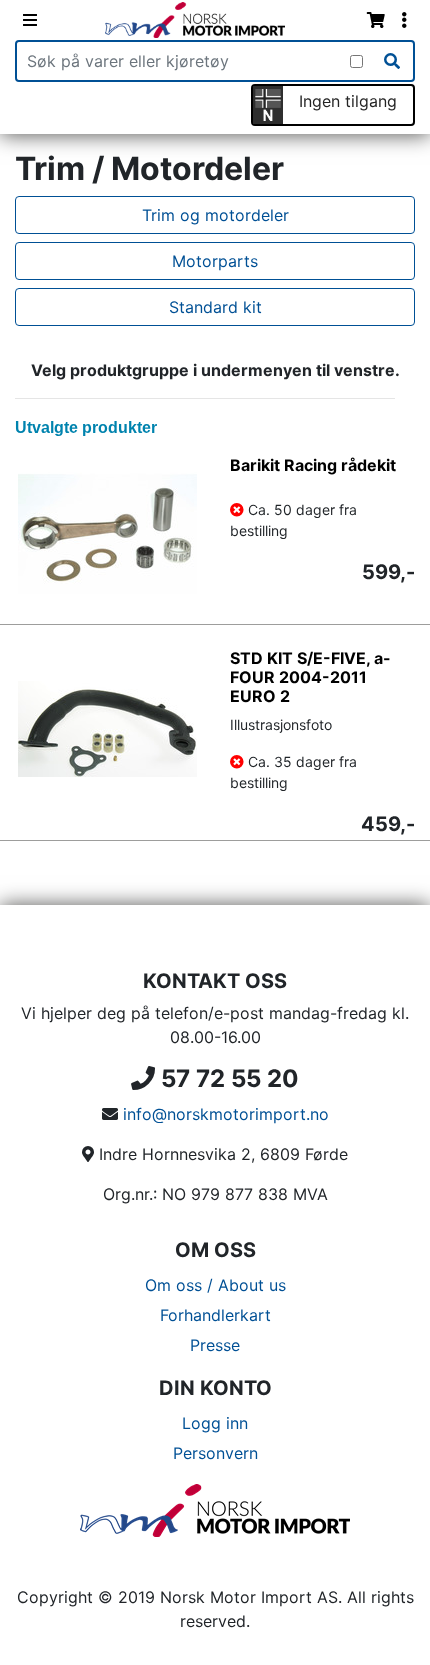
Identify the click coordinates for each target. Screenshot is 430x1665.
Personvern (215, 1453)
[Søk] (392, 61)
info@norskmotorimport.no (226, 1114)
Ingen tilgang (348, 101)
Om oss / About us (215, 1285)
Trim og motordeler (215, 215)
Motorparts (215, 261)
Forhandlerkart (215, 1315)
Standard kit (215, 307)
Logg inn (215, 1423)
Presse (215, 1345)
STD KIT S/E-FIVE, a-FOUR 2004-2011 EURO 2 (310, 677)
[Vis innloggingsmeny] (404, 20)
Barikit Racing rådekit (313, 465)
